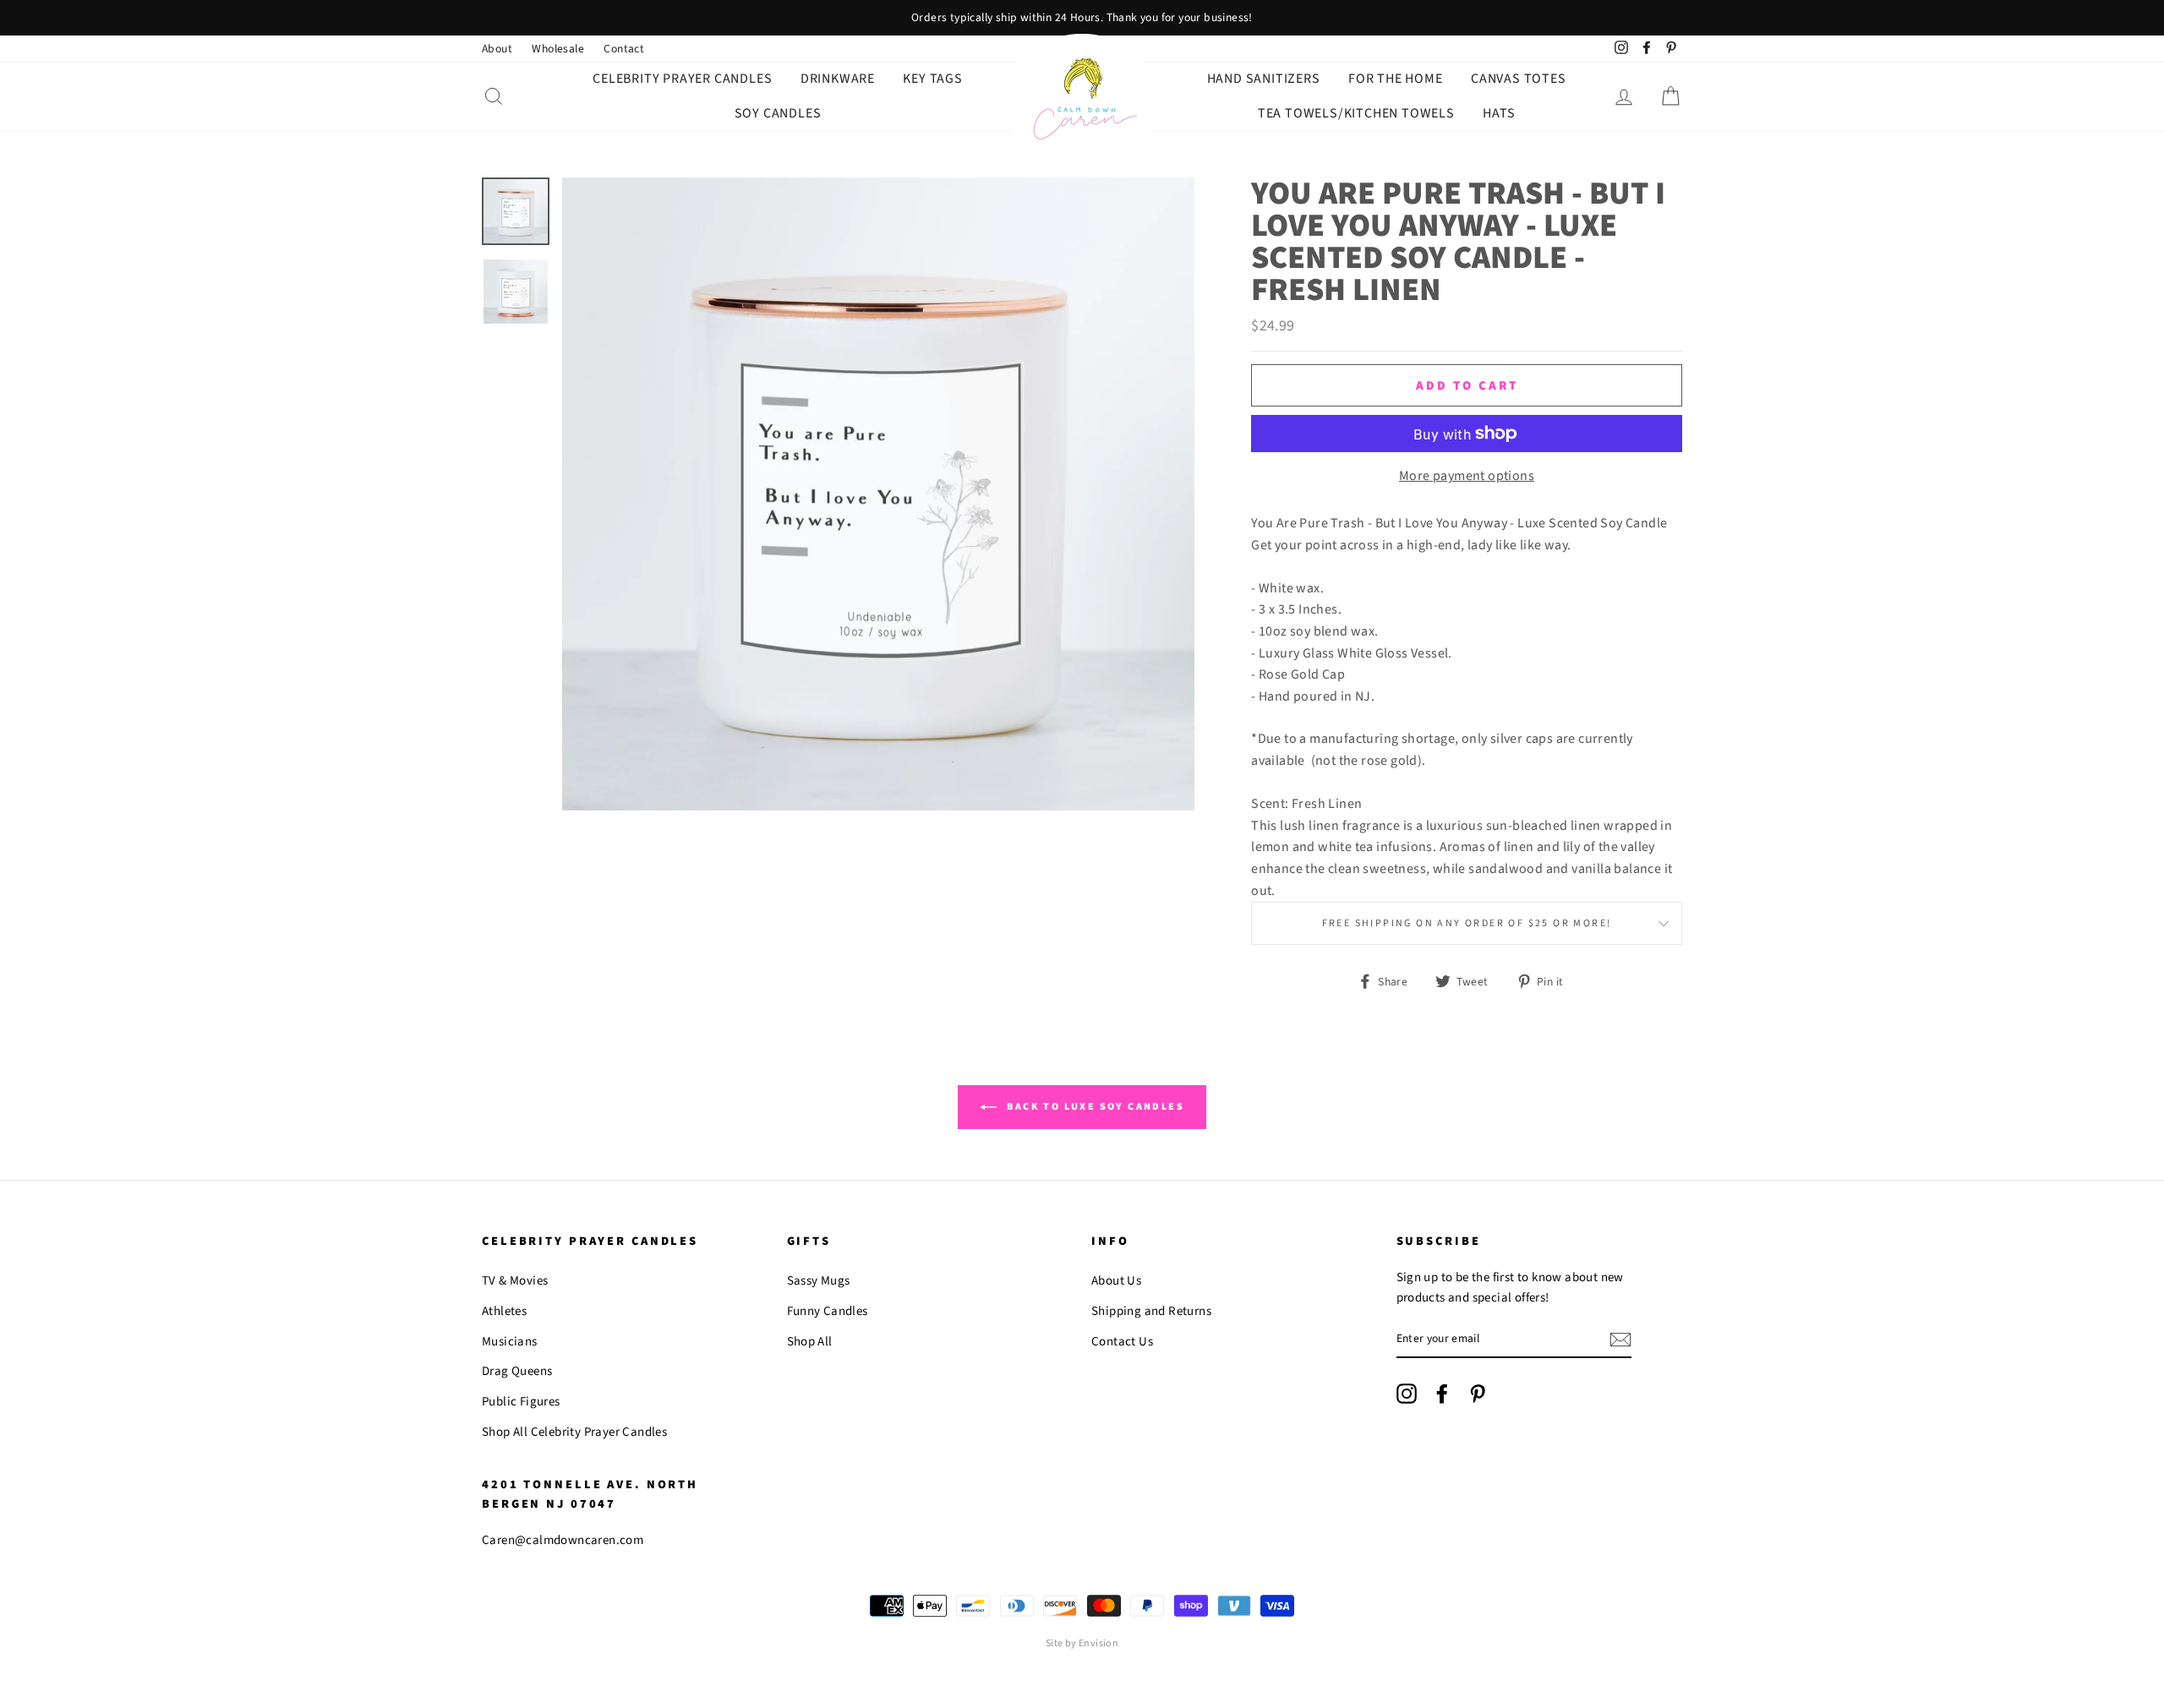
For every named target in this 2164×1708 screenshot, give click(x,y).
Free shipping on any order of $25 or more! (1467, 923)
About (497, 49)
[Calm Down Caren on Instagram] (1407, 1394)
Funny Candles (828, 1311)
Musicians (510, 1342)
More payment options (1467, 476)
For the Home (1396, 79)
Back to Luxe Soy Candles (1094, 1107)
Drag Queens (517, 1371)
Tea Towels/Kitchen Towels (1356, 113)
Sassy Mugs (819, 1281)
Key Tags (932, 79)
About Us (1116, 1281)
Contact (624, 49)
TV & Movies (515, 1281)
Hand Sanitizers (1264, 79)
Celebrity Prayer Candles (682, 79)
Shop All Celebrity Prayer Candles (574, 1432)
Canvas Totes (1519, 79)
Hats (1499, 113)
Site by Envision (1082, 1643)
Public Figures (521, 1402)
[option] (1082, 18)
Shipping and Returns (1151, 1311)
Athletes (504, 1311)
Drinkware (838, 79)
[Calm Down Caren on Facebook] (1442, 1394)
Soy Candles (778, 113)
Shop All (810, 1342)
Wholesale (558, 49)
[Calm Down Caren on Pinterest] (1478, 1394)
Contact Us (1122, 1342)
